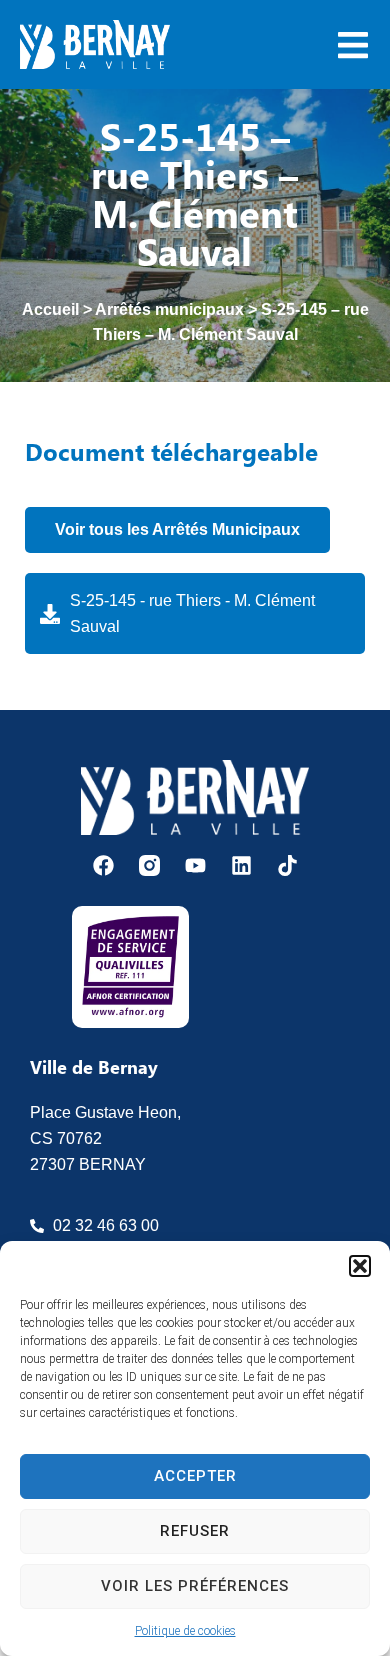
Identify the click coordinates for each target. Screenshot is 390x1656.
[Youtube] (195, 865)
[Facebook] (103, 865)
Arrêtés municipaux (169, 309)
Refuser (195, 1531)
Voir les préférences (195, 1586)
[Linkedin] (241, 865)
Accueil (50, 309)
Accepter (195, 1476)
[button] (360, 1266)
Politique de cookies (185, 1631)
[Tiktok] (287, 865)
